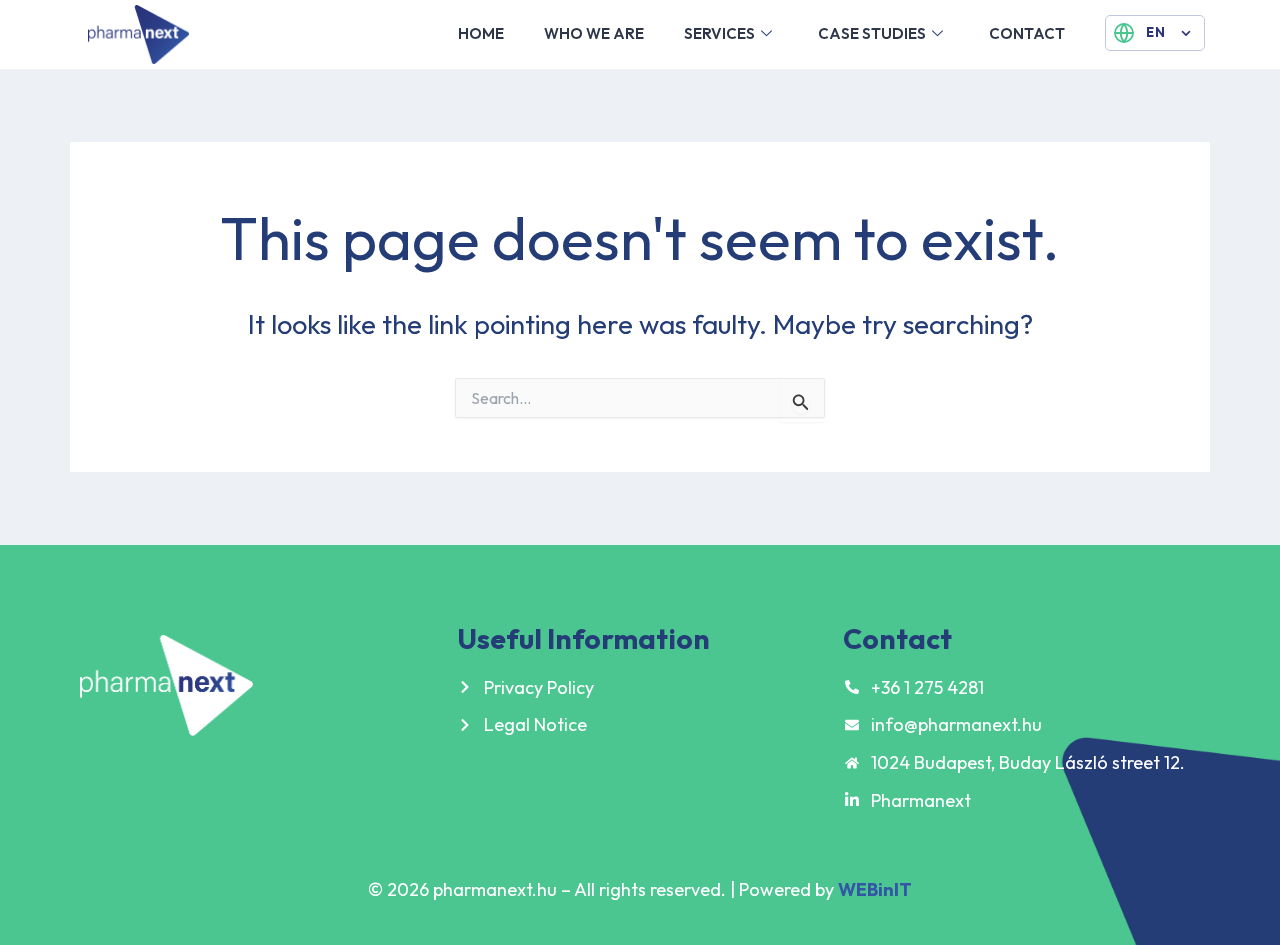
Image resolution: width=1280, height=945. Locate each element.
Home (481, 33)
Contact (1027, 33)
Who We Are (594, 33)
